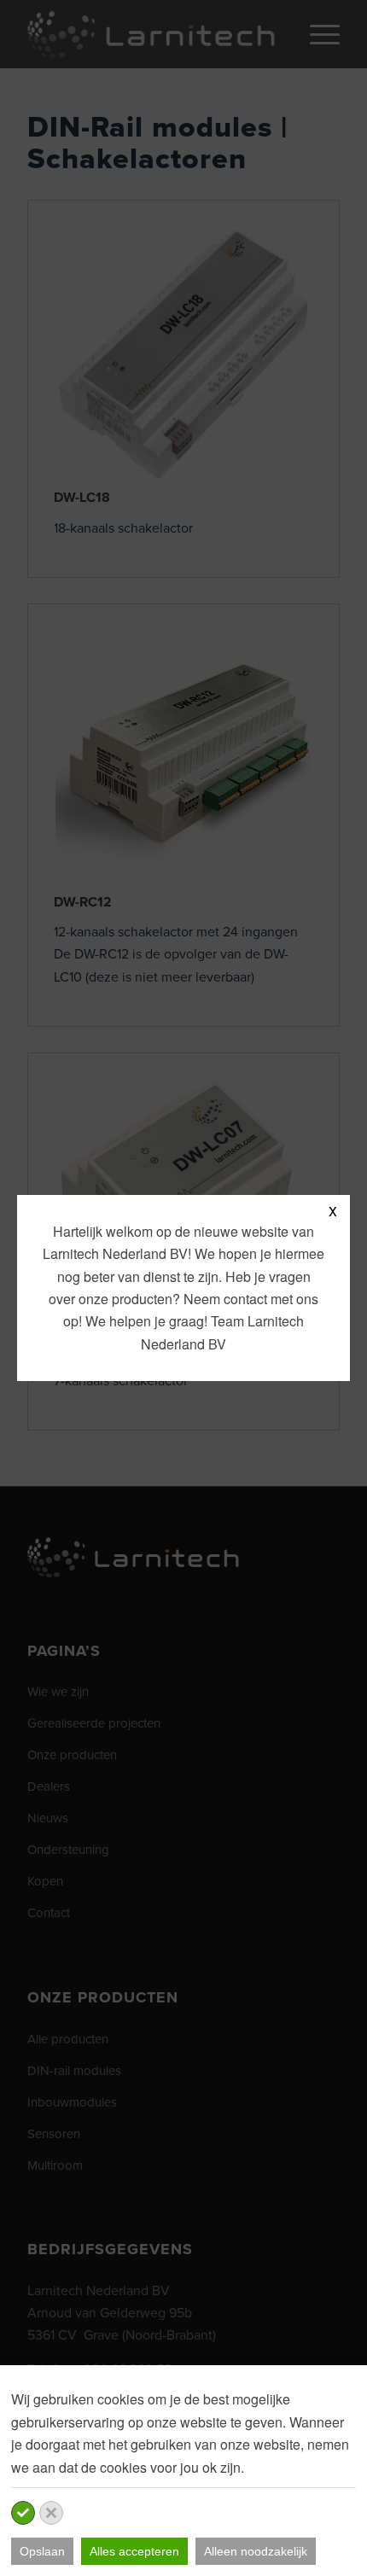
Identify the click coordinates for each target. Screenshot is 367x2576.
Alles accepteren (134, 2551)
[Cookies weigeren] (51, 2513)
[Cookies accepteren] (23, 2513)
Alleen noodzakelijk (256, 2551)
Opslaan (42, 2551)
